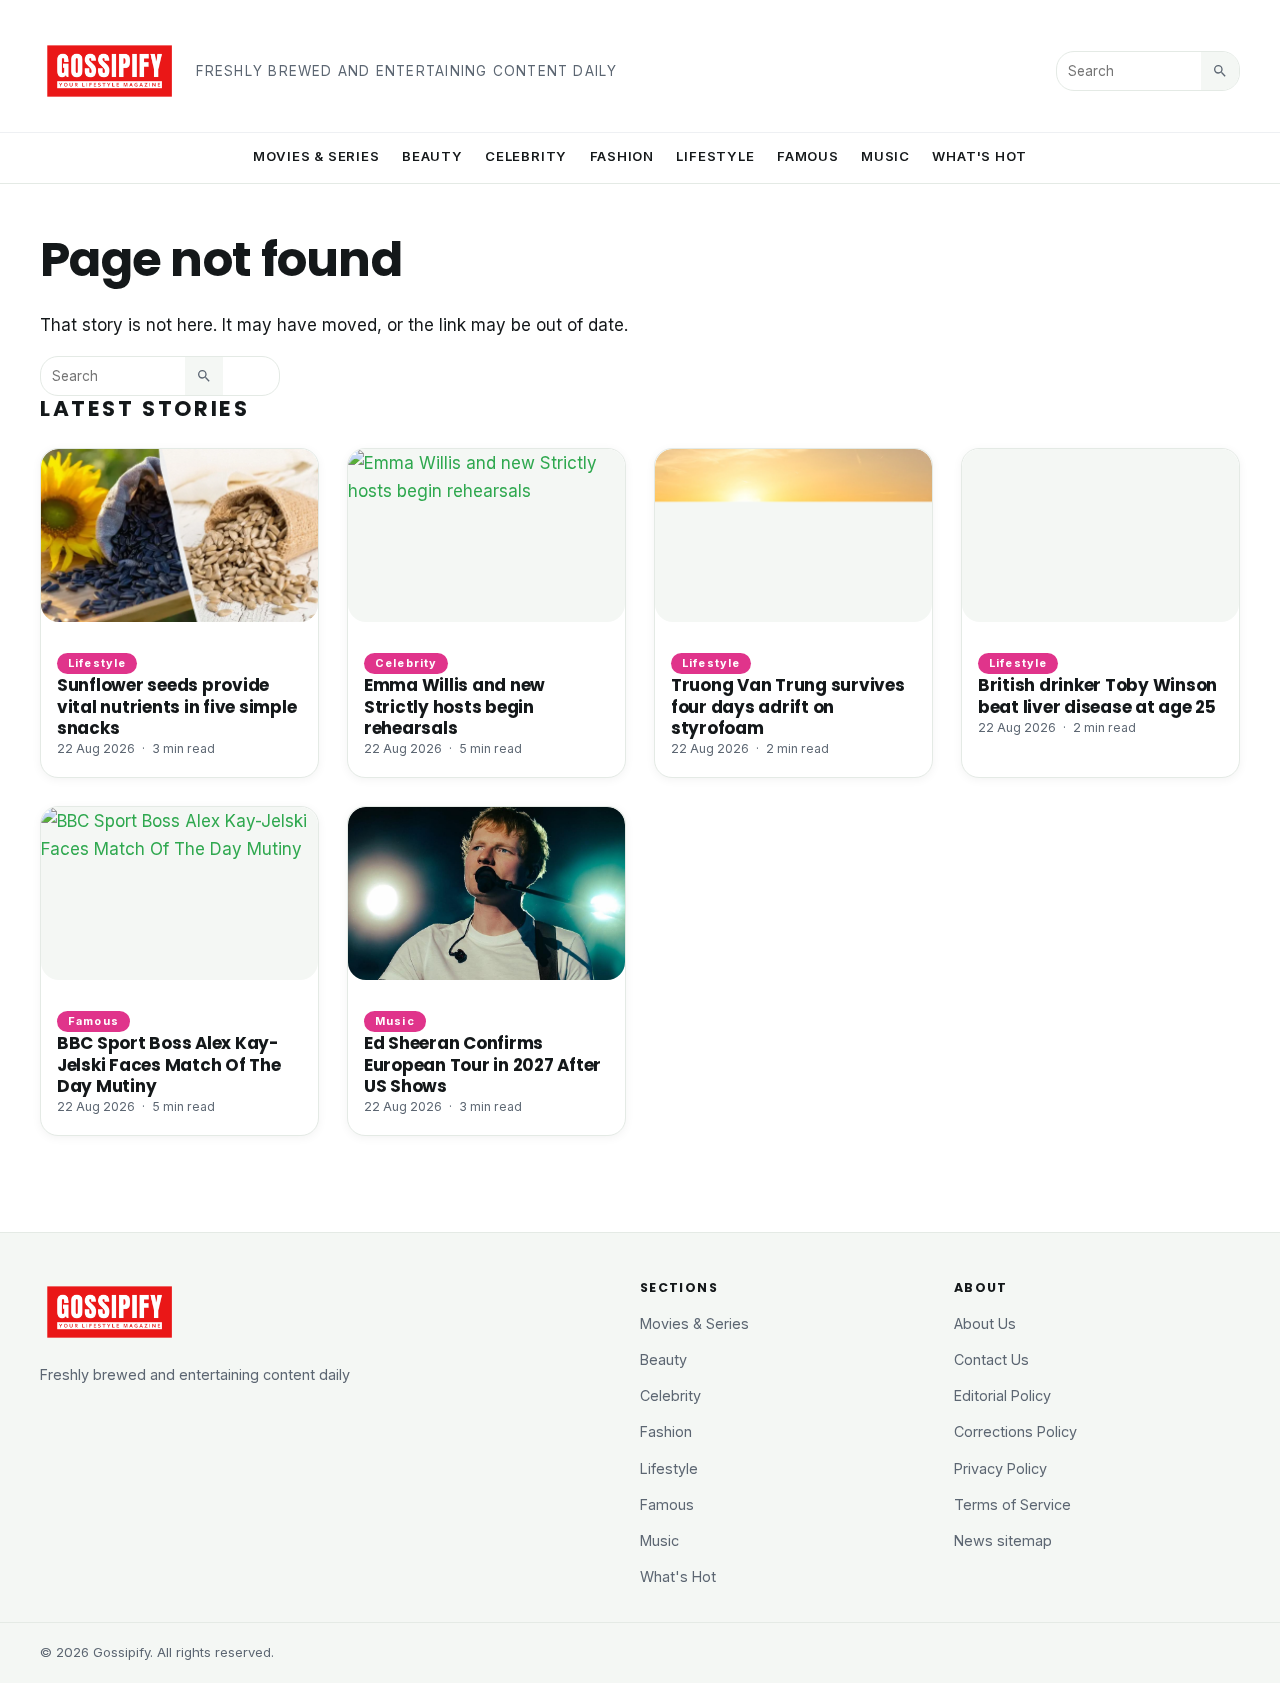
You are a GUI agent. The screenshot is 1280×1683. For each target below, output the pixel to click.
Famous (808, 156)
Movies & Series (316, 156)
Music (885, 156)
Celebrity (526, 156)
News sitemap (1003, 1540)
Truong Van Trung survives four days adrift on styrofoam (788, 706)
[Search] (1220, 71)
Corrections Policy (1015, 1431)
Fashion (622, 156)
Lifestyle (715, 156)
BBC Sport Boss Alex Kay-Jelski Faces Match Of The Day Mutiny (169, 1064)
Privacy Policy (1000, 1468)
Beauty (432, 156)
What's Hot (979, 156)
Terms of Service (1012, 1504)
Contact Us (991, 1359)
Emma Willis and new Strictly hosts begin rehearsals (454, 706)
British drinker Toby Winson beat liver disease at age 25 (1097, 695)
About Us (985, 1323)
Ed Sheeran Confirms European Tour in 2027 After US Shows (482, 1064)
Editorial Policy (1002, 1395)
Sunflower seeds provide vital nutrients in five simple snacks (176, 706)
